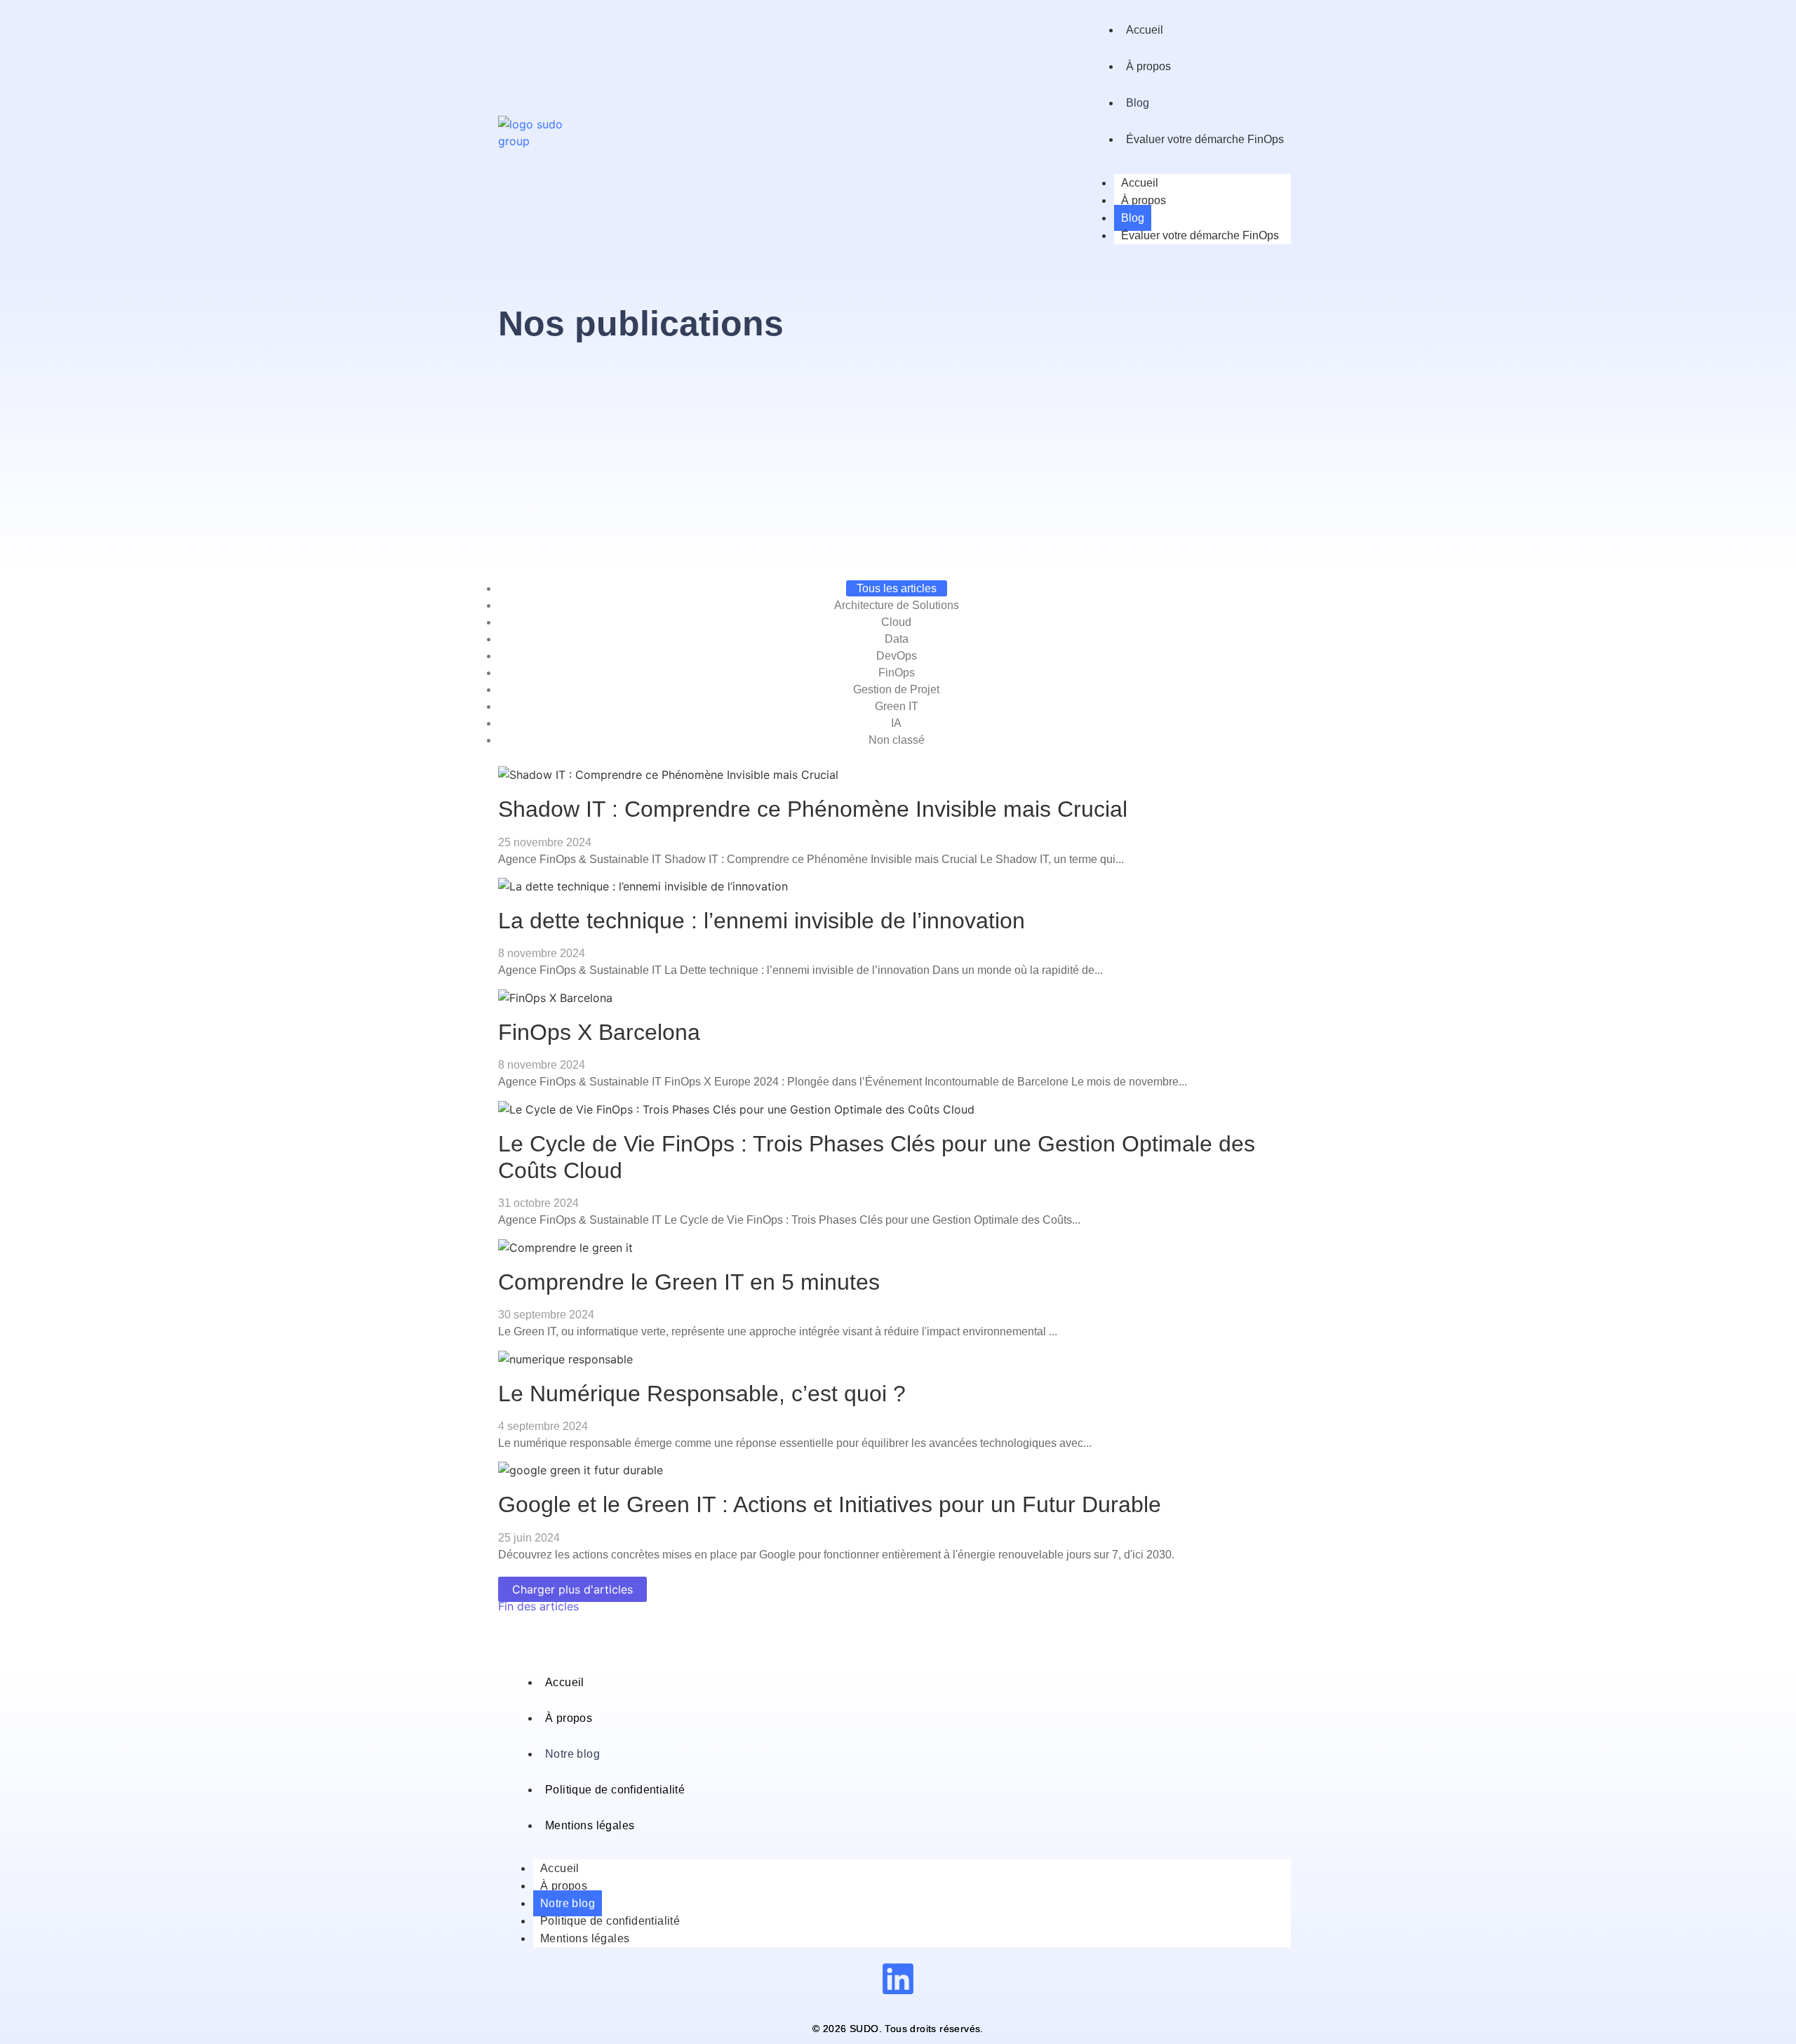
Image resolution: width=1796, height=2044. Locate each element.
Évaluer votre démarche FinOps (1205, 139)
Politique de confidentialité (615, 1790)
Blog (1138, 103)
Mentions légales (590, 1825)
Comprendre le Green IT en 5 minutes (689, 1282)
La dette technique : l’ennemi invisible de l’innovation (762, 921)
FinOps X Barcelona (599, 1032)
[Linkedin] (898, 1979)
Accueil (1145, 30)
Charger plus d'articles (572, 1589)
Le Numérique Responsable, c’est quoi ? (702, 1394)
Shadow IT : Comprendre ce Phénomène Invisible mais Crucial (813, 809)
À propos (1148, 66)
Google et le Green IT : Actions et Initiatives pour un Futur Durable (830, 1504)
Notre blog (572, 1754)
